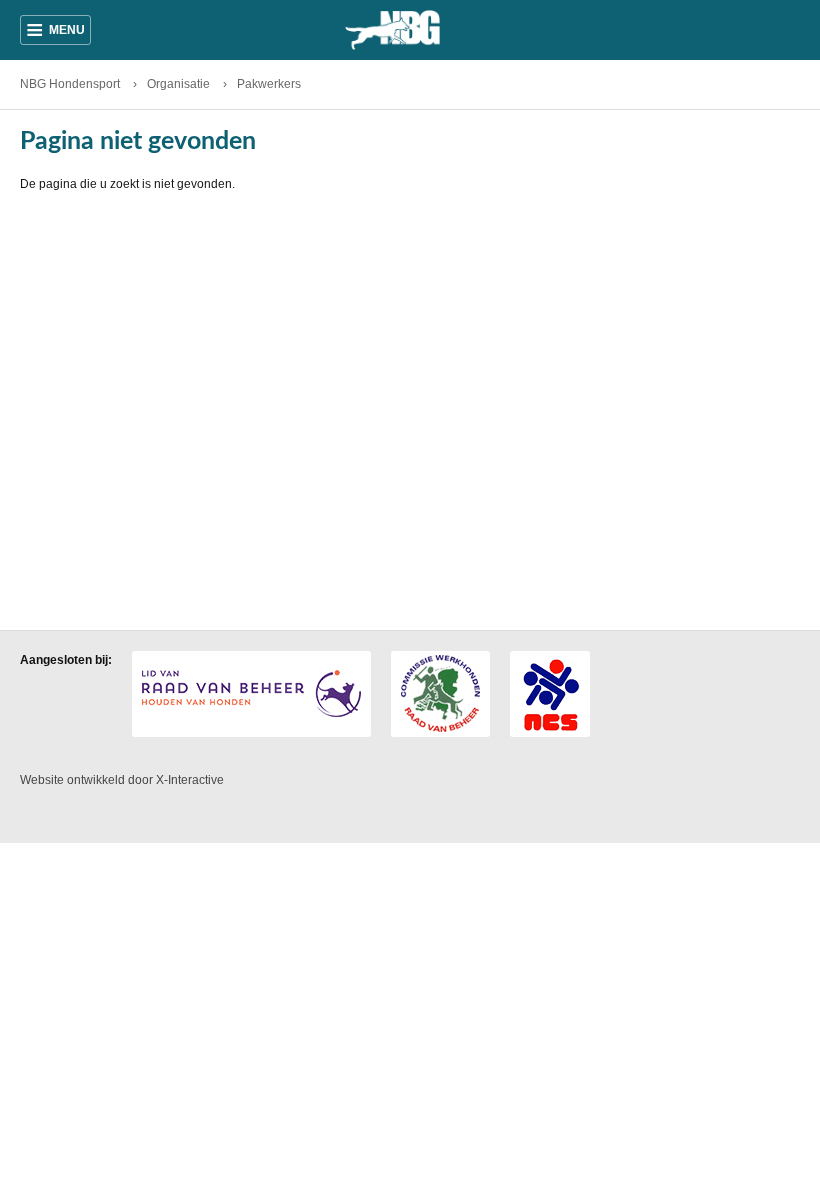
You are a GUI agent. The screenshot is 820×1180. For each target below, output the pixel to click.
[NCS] (550, 694)
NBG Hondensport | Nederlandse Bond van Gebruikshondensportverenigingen (410, 30)
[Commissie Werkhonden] (440, 694)
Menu (55, 30)
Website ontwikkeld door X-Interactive (122, 780)
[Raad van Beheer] (251, 694)
